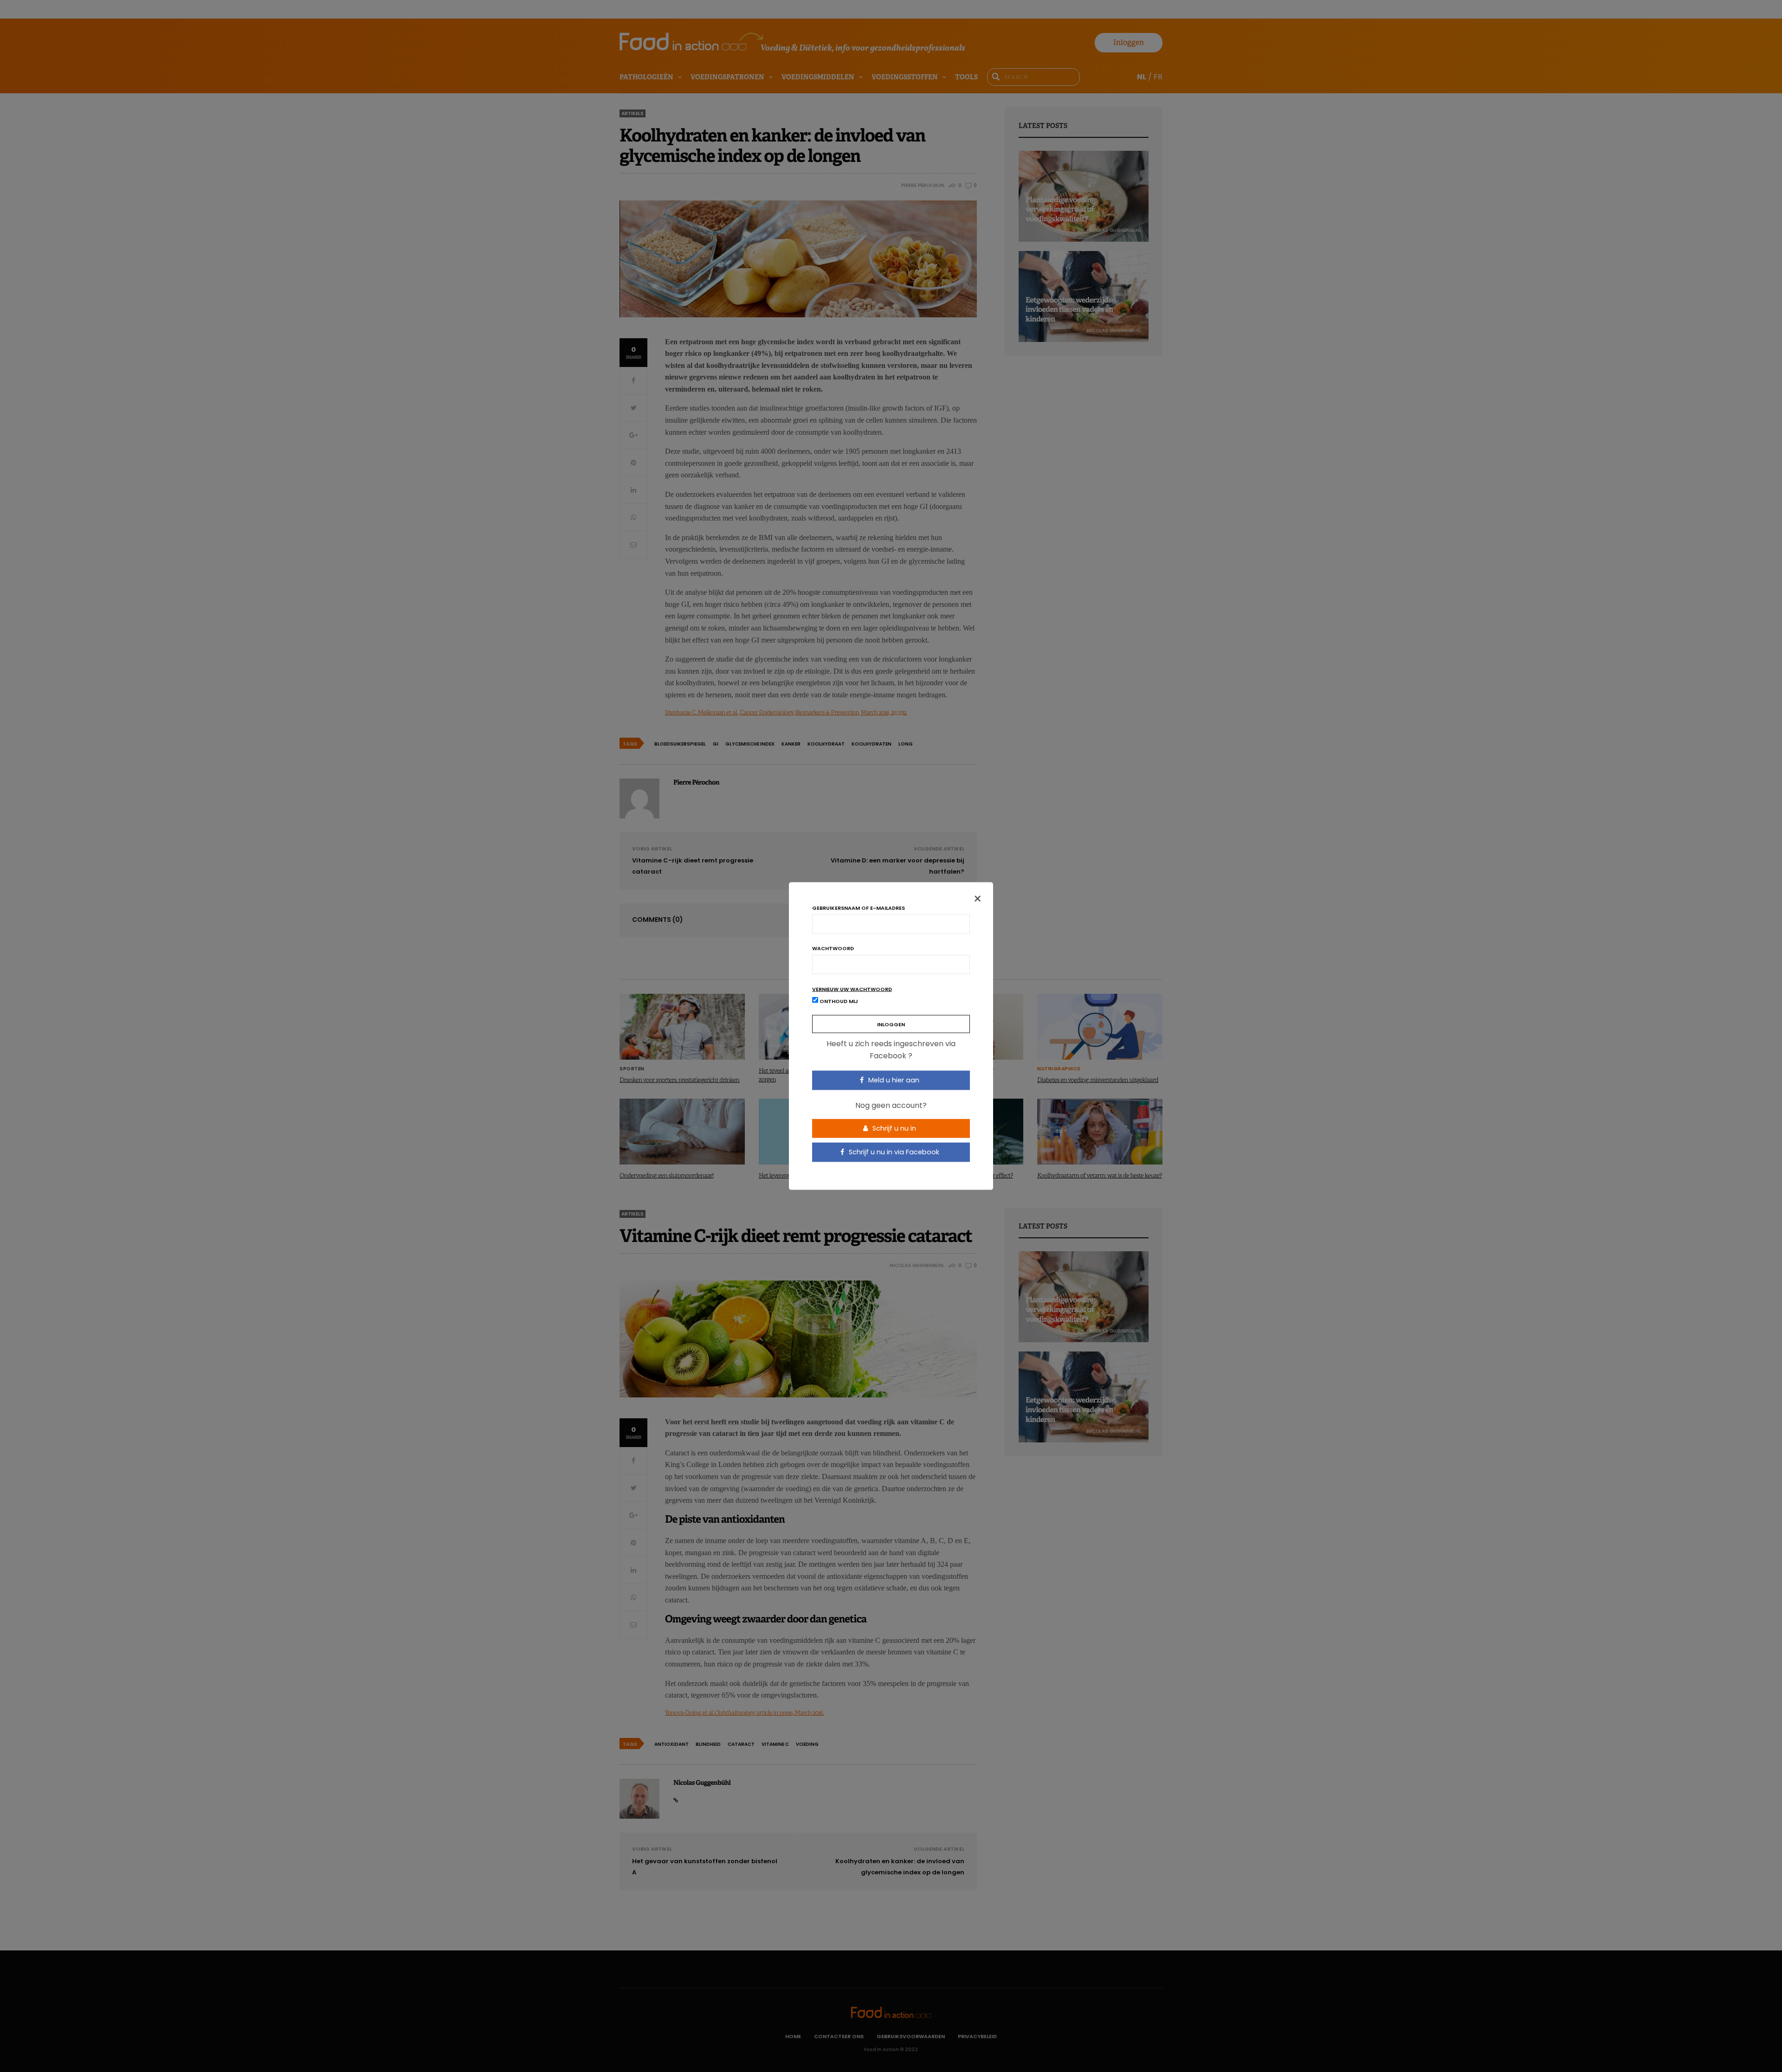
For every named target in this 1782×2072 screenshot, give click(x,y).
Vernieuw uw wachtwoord (852, 989)
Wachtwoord (833, 949)
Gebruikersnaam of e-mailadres (859, 908)
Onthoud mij (838, 1001)
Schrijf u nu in (893, 1128)
